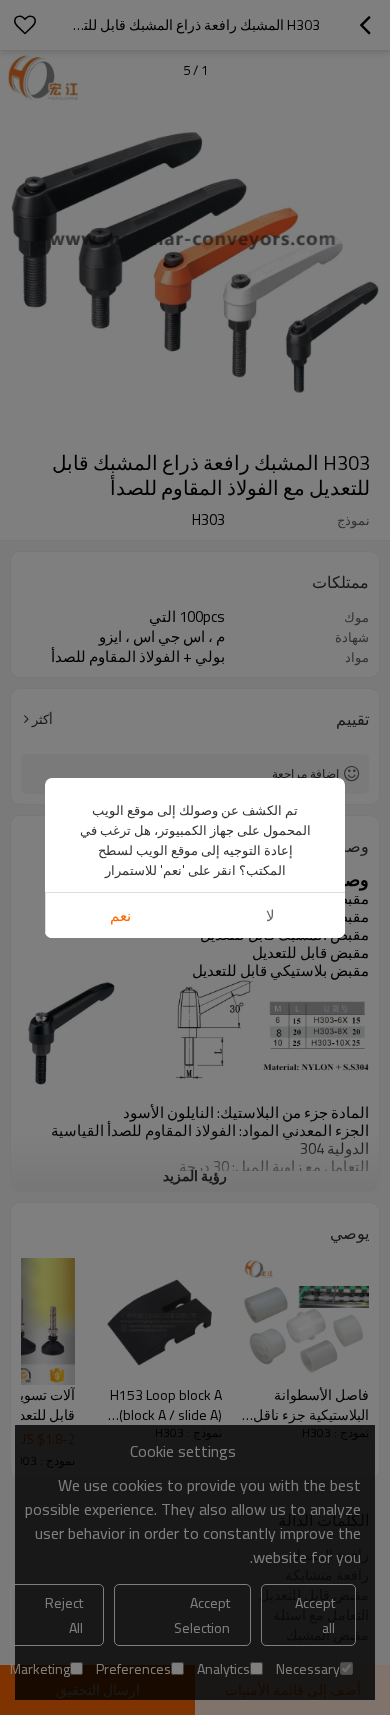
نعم (120, 915)
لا (270, 915)
